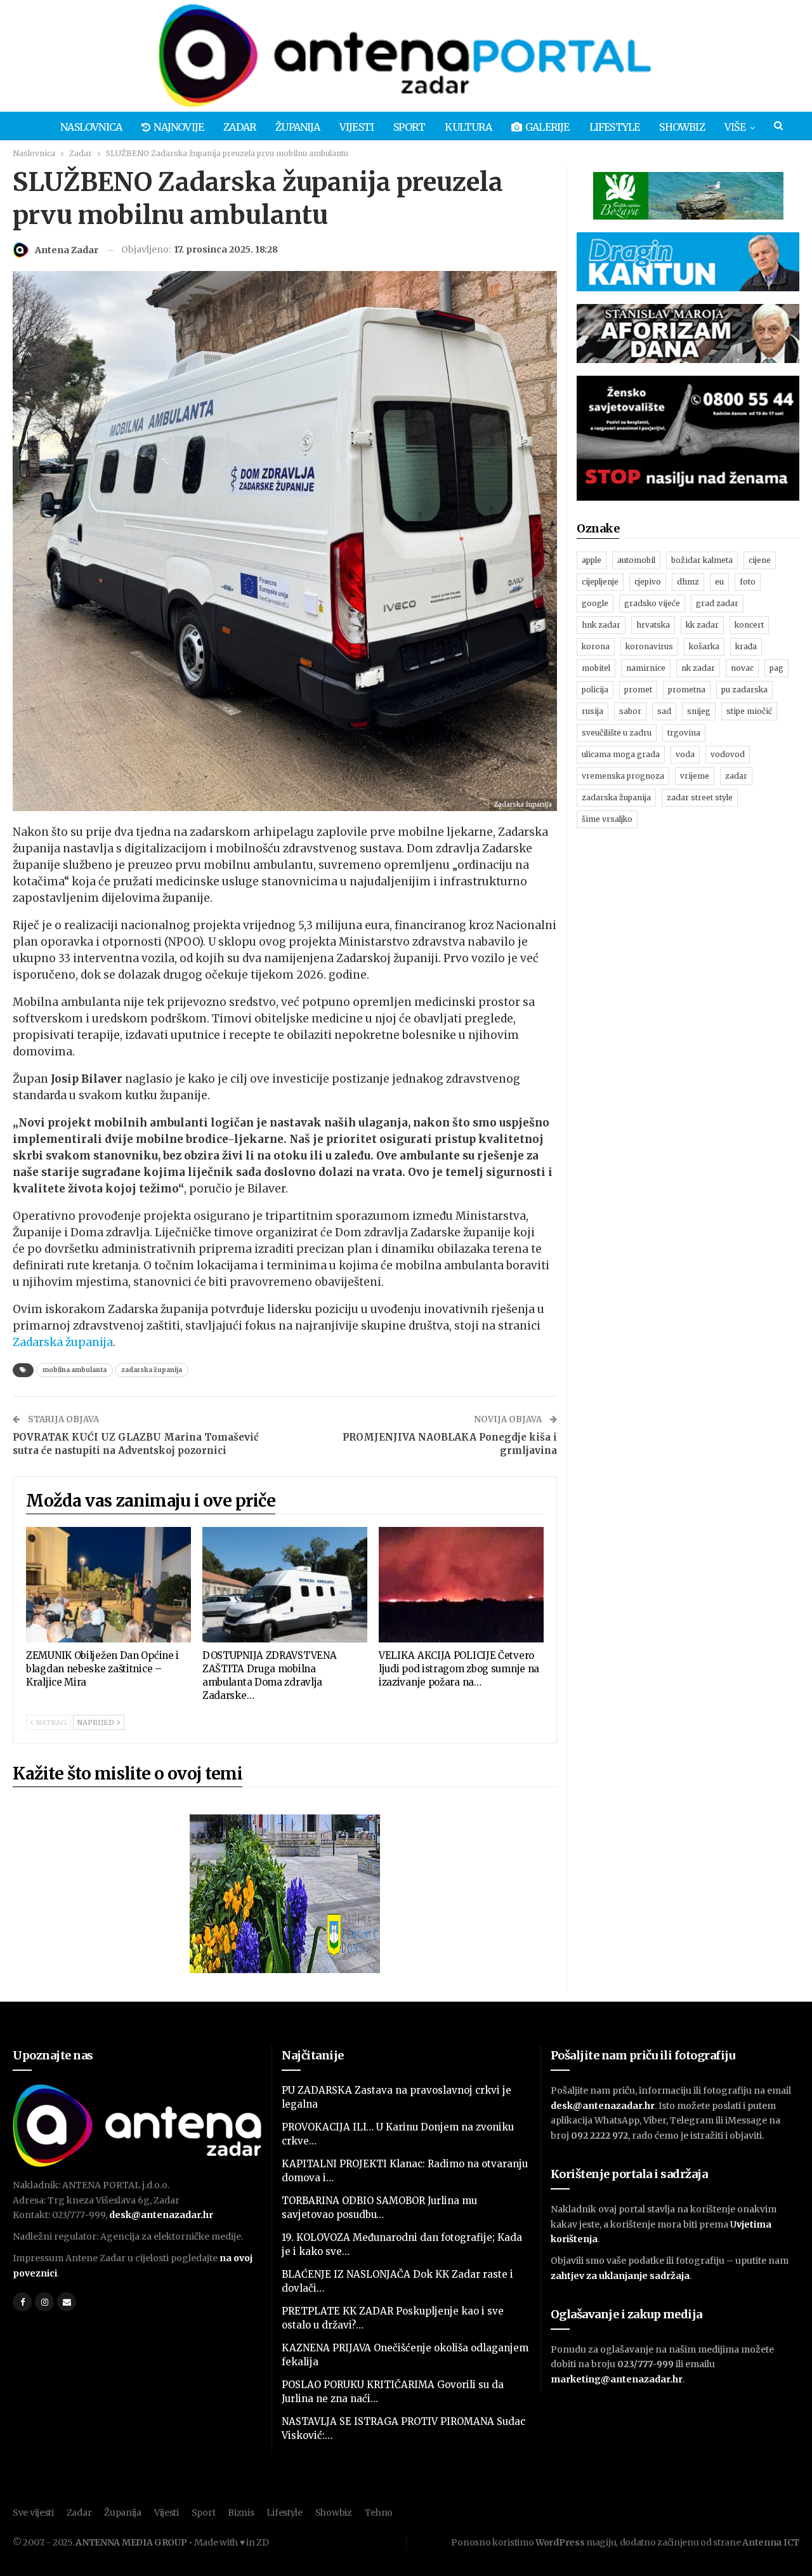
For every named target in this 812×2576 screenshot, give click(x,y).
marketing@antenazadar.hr (617, 2379)
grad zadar (717, 603)
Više (735, 127)
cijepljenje (600, 582)
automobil (636, 560)
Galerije (547, 127)
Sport (409, 127)
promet (638, 690)
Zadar (239, 127)
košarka (704, 646)
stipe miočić (749, 711)
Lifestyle (615, 127)
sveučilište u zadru (617, 733)
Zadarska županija (63, 1342)
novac (742, 668)
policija (595, 690)
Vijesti (357, 127)
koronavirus (649, 646)
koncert (749, 625)
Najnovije (179, 127)
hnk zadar (601, 625)
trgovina (684, 733)
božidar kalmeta (702, 560)
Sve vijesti (33, 2513)
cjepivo (648, 582)
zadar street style (700, 797)
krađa (746, 646)
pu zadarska (744, 690)
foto (748, 582)
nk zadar (698, 668)
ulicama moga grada (621, 754)
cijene (760, 560)
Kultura (468, 127)
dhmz (688, 582)
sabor (630, 711)
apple (592, 560)
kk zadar (702, 625)
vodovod (728, 754)
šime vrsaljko (607, 819)
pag (776, 668)
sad (664, 711)
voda (685, 754)
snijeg (699, 711)
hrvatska (653, 625)
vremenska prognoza (623, 776)
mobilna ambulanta (75, 1370)
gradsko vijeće (652, 603)
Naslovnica (91, 127)
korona (596, 646)
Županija (298, 127)
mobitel (596, 668)
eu (719, 582)
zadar (736, 776)
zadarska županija (152, 1370)
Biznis (241, 2513)
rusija (593, 711)
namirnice (646, 668)
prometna (687, 690)
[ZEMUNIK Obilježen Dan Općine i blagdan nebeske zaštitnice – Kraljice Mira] (108, 1585)
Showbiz (682, 127)
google (595, 603)
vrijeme (695, 776)
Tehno (379, 2513)
